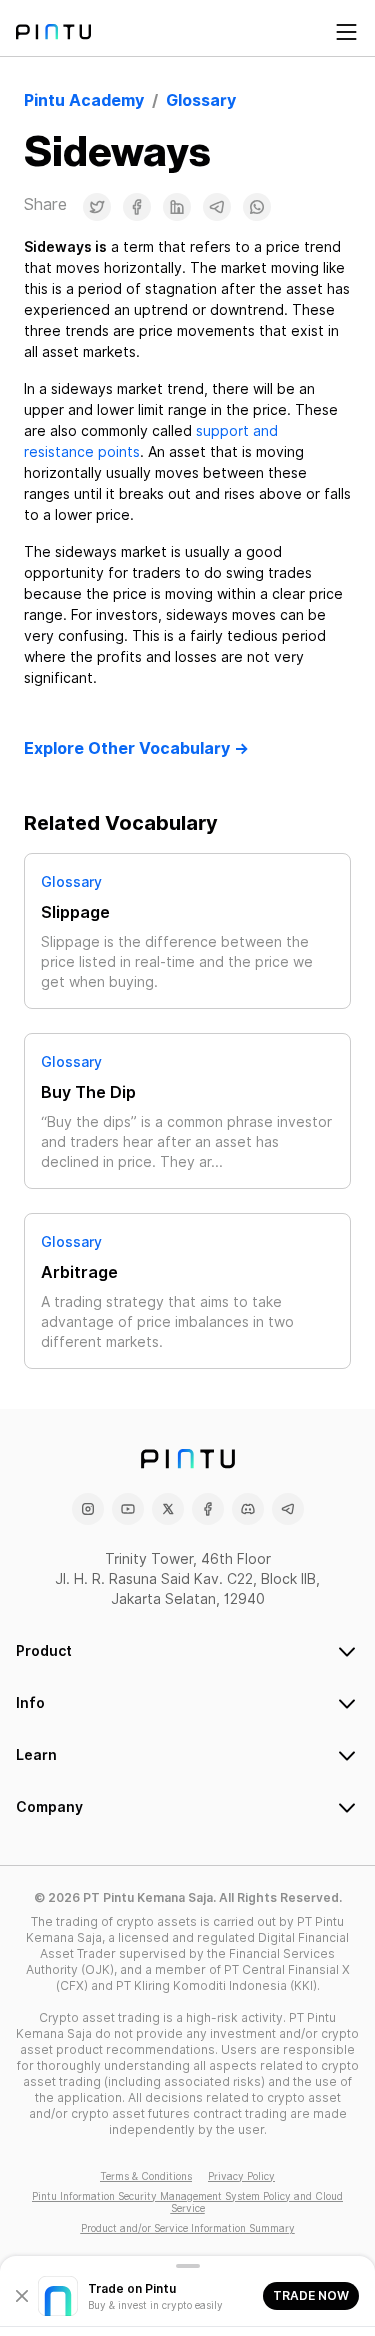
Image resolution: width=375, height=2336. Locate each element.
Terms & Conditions (146, 2176)
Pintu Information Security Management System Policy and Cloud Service (187, 2202)
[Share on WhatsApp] (257, 207)
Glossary (71, 882)
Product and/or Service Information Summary (188, 2228)
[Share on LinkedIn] (177, 207)
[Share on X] (97, 207)
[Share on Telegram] (217, 207)
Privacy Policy (241, 2176)
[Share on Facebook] (137, 207)
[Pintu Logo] (53, 32)
